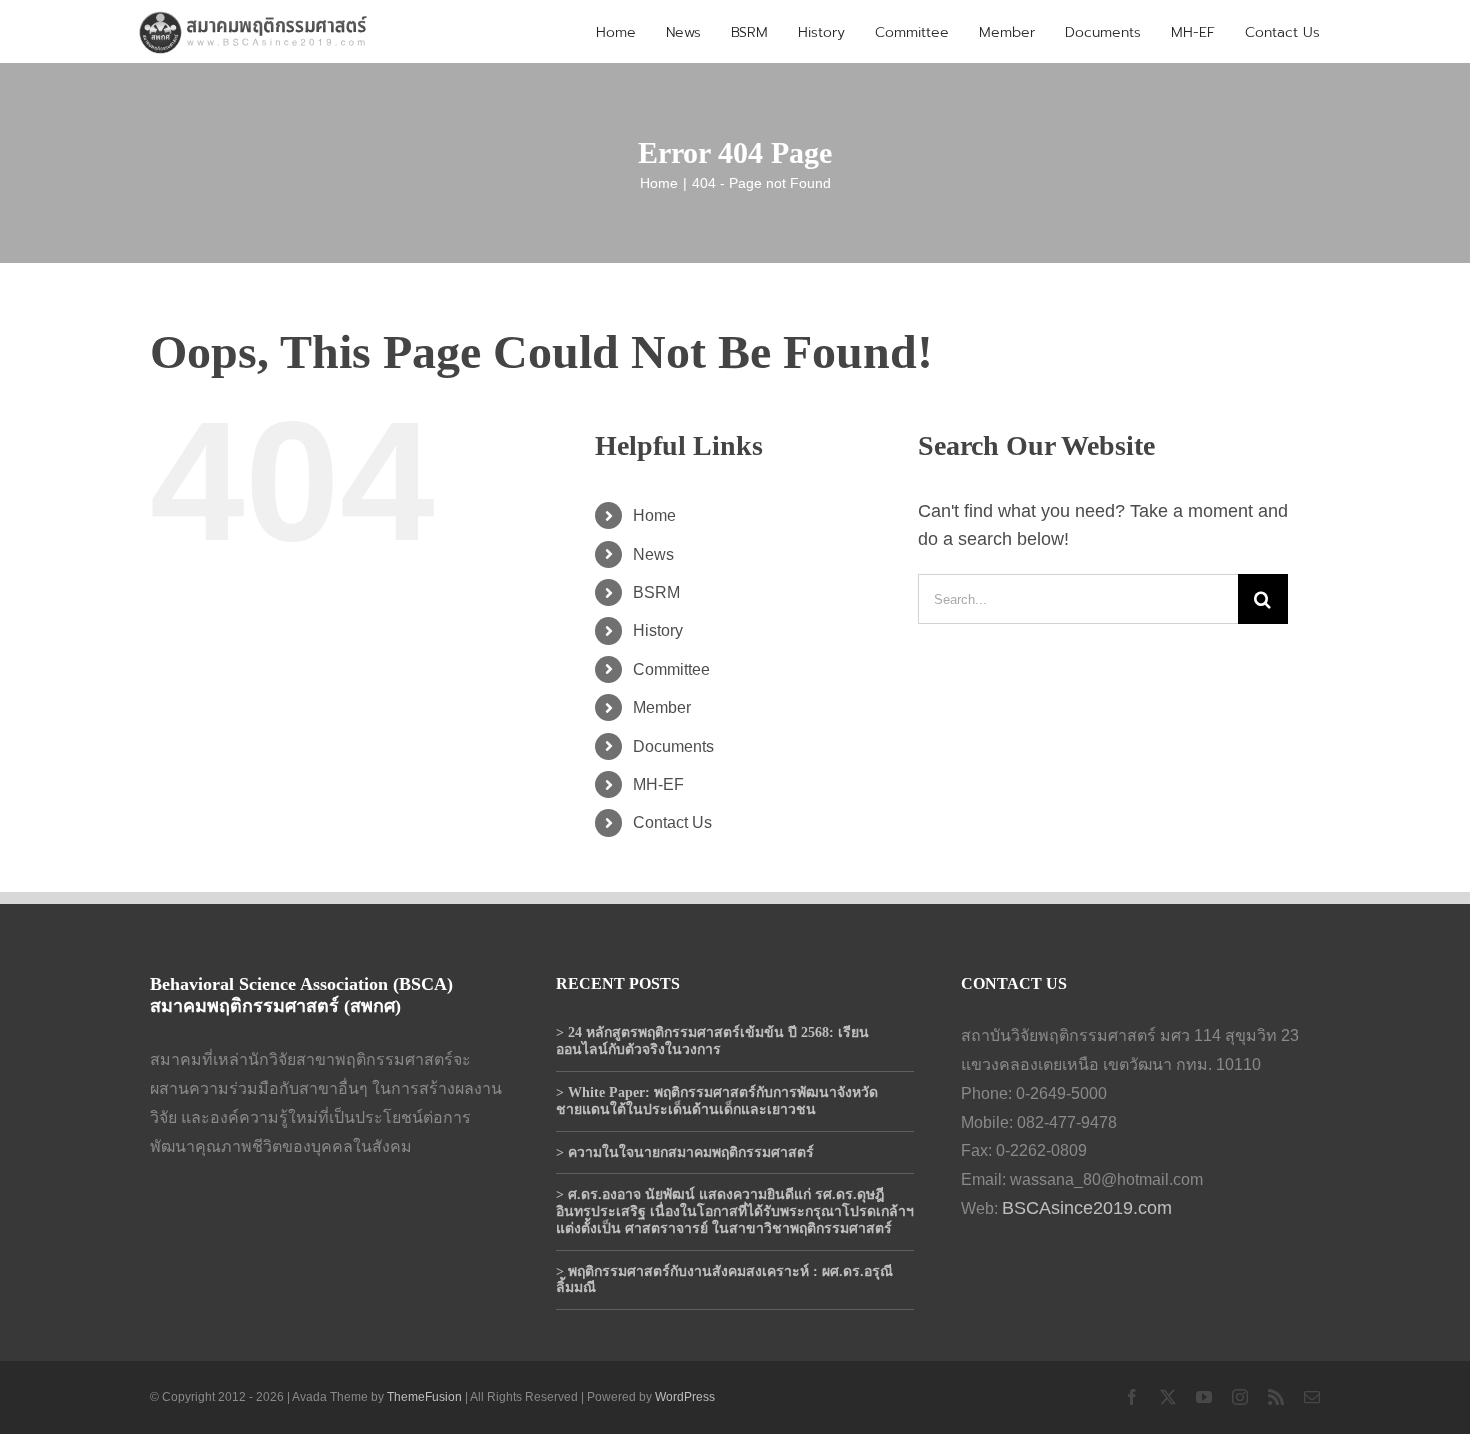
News (653, 554)
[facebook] (1132, 1397)
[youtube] (1204, 1397)
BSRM (656, 592)
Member (662, 707)
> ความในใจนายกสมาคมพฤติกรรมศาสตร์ (685, 1152)
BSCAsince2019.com (1087, 1208)
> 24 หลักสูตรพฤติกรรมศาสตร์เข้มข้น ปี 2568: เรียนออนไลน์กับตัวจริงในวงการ (712, 1041)
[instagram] (1240, 1397)
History (658, 630)
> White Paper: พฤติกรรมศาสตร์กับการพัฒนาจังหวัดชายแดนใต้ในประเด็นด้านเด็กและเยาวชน (717, 1101)
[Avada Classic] (254, 17)
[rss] (1276, 1397)
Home (654, 515)
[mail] (1312, 1397)
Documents (673, 746)
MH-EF (658, 784)
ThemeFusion (424, 1397)
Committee (671, 669)
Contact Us (672, 822)
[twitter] (1168, 1397)
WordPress (685, 1397)
